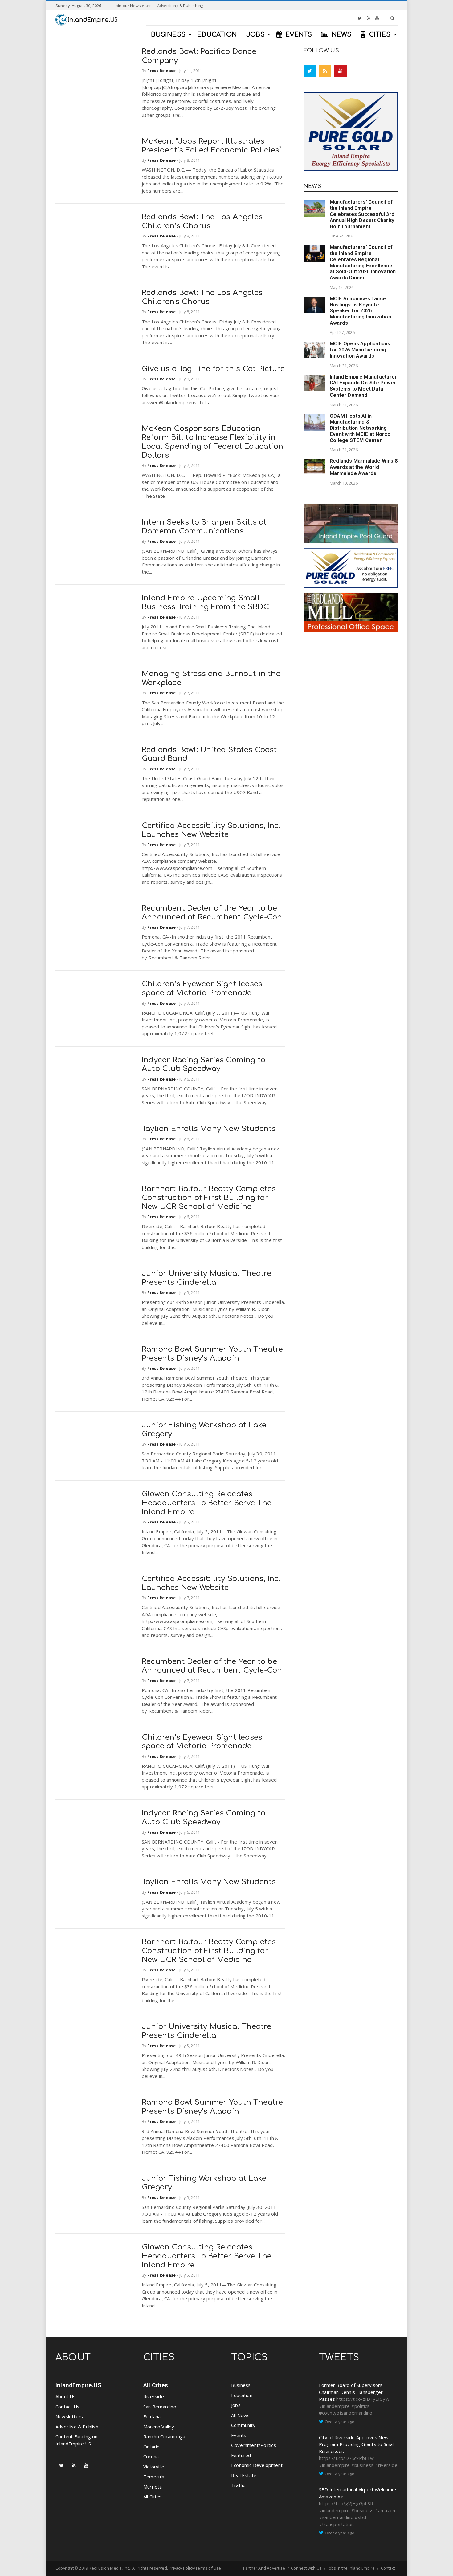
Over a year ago (340, 2422)
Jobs (236, 2405)
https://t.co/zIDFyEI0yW (363, 2399)
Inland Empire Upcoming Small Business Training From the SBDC (205, 602)
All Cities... (154, 2497)
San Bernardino (160, 2407)
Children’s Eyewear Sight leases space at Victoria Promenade (202, 988)
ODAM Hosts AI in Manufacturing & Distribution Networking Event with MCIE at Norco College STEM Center (360, 428)
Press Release (162, 71)
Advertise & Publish (77, 2427)
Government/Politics (254, 2445)
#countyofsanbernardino (346, 2413)
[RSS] (369, 18)
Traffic (238, 2485)
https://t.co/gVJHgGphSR (346, 2503)
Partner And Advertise (264, 2568)
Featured (241, 2455)
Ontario (151, 2447)
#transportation (336, 2524)
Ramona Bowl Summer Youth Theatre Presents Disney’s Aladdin (212, 1354)
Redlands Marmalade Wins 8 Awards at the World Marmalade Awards (364, 467)
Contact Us (67, 2407)
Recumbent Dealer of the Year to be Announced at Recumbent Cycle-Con (212, 913)
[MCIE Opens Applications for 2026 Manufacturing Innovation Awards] (314, 350)
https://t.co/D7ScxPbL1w (347, 2458)
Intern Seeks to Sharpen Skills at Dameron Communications (204, 527)
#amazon (385, 2510)
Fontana (152, 2416)
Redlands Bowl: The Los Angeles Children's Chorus (202, 297)
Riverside (154, 2396)
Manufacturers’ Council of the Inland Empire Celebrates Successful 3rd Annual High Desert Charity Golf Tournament (362, 214)
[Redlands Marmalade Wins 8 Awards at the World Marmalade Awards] (314, 466)
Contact (388, 2568)
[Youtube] (377, 18)
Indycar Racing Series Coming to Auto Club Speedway (204, 1065)
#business (363, 2465)
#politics (361, 2406)
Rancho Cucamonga (164, 2436)
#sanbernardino (336, 2517)
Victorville (154, 2467)
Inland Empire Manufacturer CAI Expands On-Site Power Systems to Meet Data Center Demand (363, 386)
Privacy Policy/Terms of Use (195, 2568)
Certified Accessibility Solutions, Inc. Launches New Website (211, 830)
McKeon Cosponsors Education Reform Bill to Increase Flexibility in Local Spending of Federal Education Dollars (212, 442)
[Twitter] (360, 18)
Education (242, 2395)
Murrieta (153, 2487)
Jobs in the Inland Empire (351, 2568)
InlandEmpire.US (78, 2385)
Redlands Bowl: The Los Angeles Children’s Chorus (202, 221)
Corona (151, 2456)
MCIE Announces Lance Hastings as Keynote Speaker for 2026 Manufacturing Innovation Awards (360, 311)
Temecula (154, 2477)
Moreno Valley (159, 2427)
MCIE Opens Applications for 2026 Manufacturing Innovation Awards (360, 350)
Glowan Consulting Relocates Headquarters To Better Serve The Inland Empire (207, 1503)
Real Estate (244, 2475)
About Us (66, 2396)
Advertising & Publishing (180, 6)
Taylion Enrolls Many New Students (209, 1129)
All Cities (156, 2385)
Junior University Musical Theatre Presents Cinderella (207, 1278)
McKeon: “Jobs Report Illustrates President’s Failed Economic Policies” (212, 146)
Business (241, 2385)
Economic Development (257, 2465)
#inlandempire (335, 2406)
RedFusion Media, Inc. (109, 2568)
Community (243, 2425)
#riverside (386, 2465)
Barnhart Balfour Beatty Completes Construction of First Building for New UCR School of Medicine (209, 1198)
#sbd (360, 2517)
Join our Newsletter (133, 6)
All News (241, 2415)
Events (239, 2435)
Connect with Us (306, 2568)
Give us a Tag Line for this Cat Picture (213, 369)
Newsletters (69, 2416)
